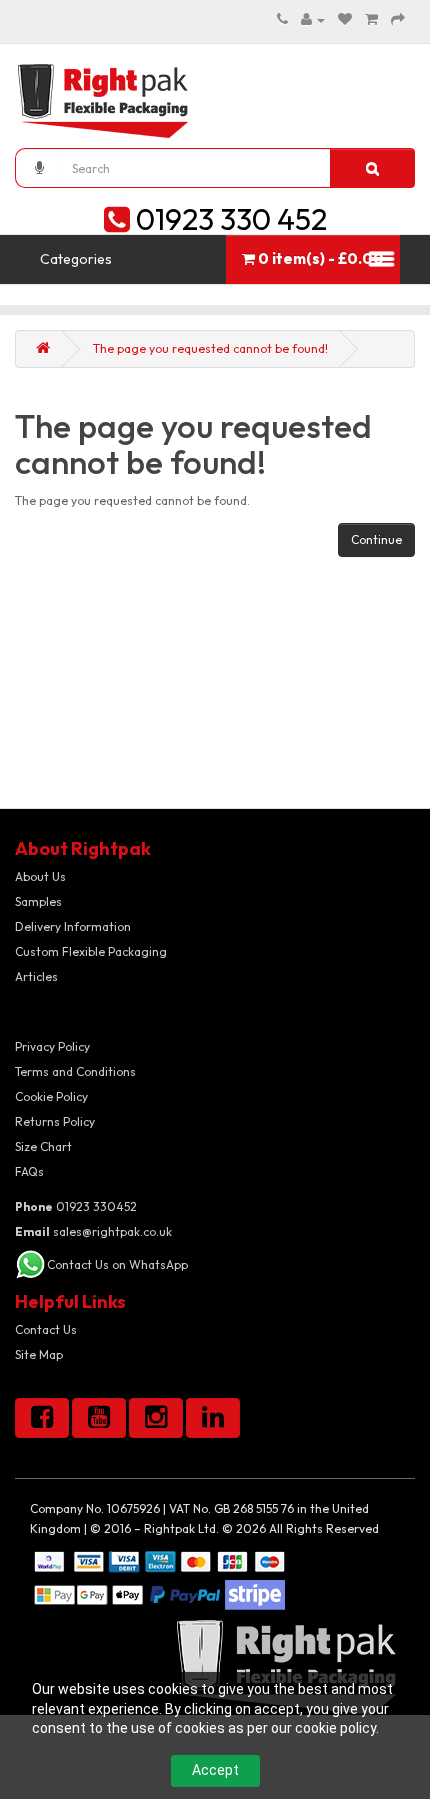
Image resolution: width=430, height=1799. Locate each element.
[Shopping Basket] (371, 19)
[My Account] (313, 19)
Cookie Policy (51, 1096)
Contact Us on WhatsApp (117, 1264)
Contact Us (46, 1329)
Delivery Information (73, 926)
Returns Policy (55, 1121)
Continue (376, 539)
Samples (38, 901)
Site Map (39, 1354)
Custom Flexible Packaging (91, 951)
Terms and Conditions (75, 1071)
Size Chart (43, 1146)
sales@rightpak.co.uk (93, 1231)
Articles (36, 976)
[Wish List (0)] (345, 19)
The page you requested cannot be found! (210, 348)
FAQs (29, 1171)
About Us (40, 876)
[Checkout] (398, 19)
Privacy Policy (52, 1046)
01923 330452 (76, 1206)
